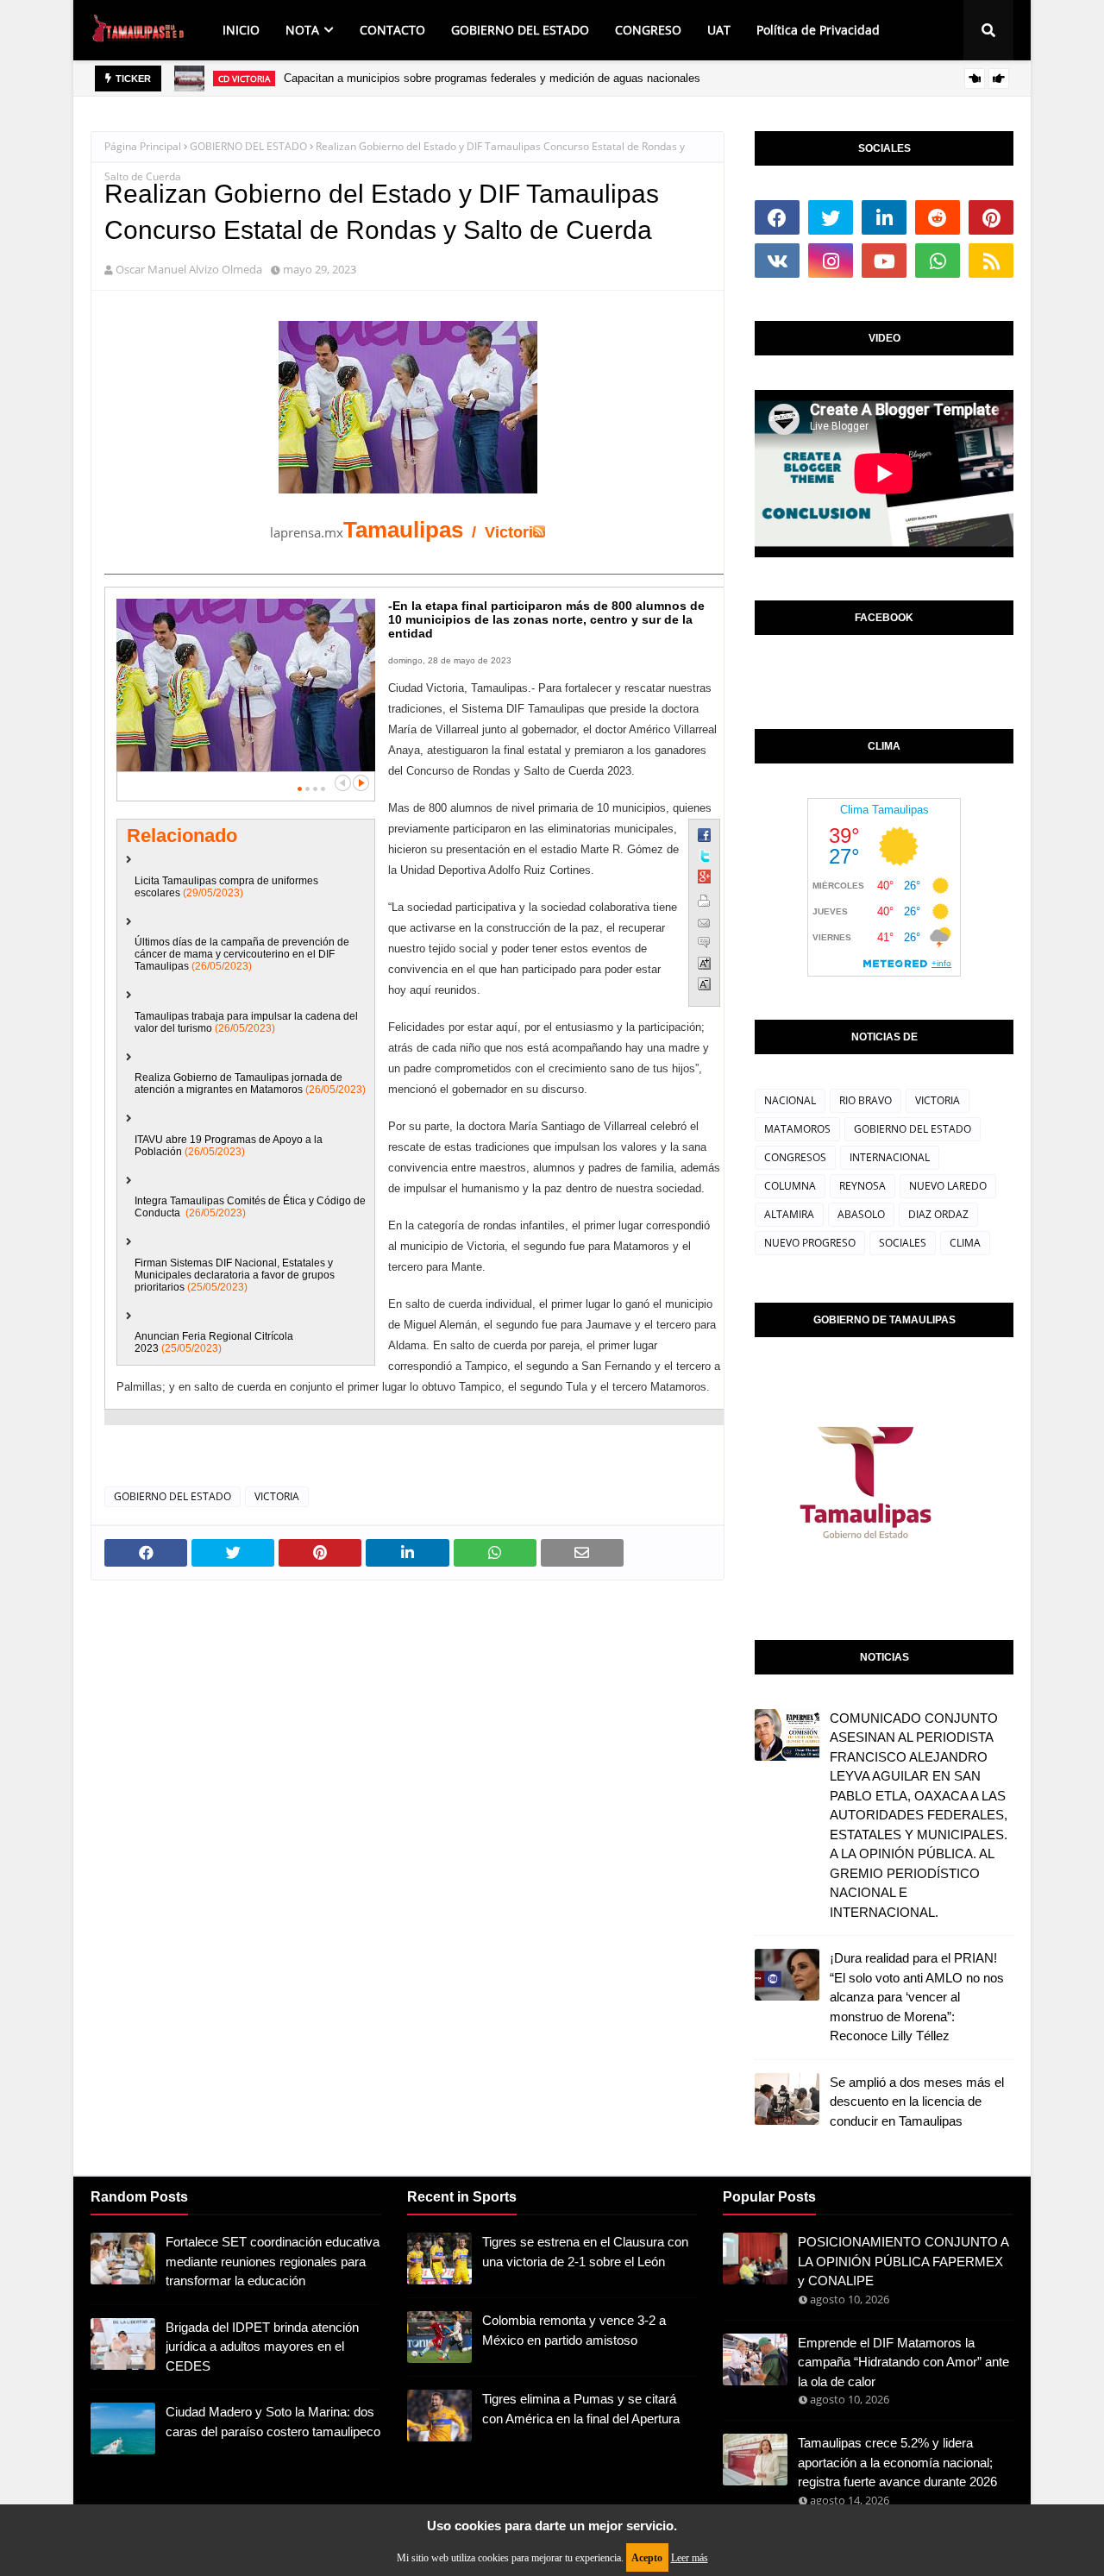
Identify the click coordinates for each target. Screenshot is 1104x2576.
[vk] (777, 261)
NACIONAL (790, 1100)
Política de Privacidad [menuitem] (818, 30)
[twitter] (831, 217)
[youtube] (884, 261)
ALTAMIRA (789, 1214)
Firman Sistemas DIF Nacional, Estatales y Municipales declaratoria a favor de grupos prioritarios (235, 1275)
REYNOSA (862, 1186)
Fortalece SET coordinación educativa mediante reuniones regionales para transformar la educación (273, 2261)
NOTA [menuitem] (302, 30)
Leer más (690, 2558)
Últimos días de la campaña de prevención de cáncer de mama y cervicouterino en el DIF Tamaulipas (242, 954)
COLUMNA (790, 1186)
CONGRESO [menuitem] (648, 30)
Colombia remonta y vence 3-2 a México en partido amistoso (574, 2330)
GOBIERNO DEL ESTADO (248, 146)
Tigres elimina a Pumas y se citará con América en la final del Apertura (581, 2409)
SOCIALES (903, 1243)
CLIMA (965, 1243)
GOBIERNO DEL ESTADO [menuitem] (520, 30)
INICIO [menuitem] (241, 30)
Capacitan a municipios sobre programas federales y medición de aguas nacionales (492, 78)
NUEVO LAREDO (948, 1186)
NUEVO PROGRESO (810, 1243)
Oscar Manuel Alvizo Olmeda (189, 269)
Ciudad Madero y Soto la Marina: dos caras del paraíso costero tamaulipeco (273, 2422)
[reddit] (938, 217)
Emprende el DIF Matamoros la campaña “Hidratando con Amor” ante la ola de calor (903, 2362)
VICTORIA (277, 1496)
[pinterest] (991, 217)
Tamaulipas (403, 530)
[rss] (991, 261)
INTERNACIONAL (890, 1157)
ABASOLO (861, 1214)
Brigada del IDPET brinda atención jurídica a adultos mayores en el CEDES (262, 2347)
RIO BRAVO (866, 1100)
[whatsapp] (938, 261)
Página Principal (143, 146)
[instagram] (831, 261)
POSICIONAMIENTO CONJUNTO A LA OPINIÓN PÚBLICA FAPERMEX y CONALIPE (903, 2261)
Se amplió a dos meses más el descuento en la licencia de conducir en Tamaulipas (917, 2102)
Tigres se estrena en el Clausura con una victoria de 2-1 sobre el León (585, 2252)
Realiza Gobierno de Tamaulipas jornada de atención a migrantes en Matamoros (238, 1084)
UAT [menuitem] (719, 30)
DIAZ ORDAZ (938, 1214)
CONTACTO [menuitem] (392, 30)
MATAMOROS (797, 1129)
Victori (509, 532)
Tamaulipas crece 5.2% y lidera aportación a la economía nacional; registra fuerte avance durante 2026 (897, 2462)
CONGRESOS (795, 1157)
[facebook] (777, 217)
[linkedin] (884, 217)
